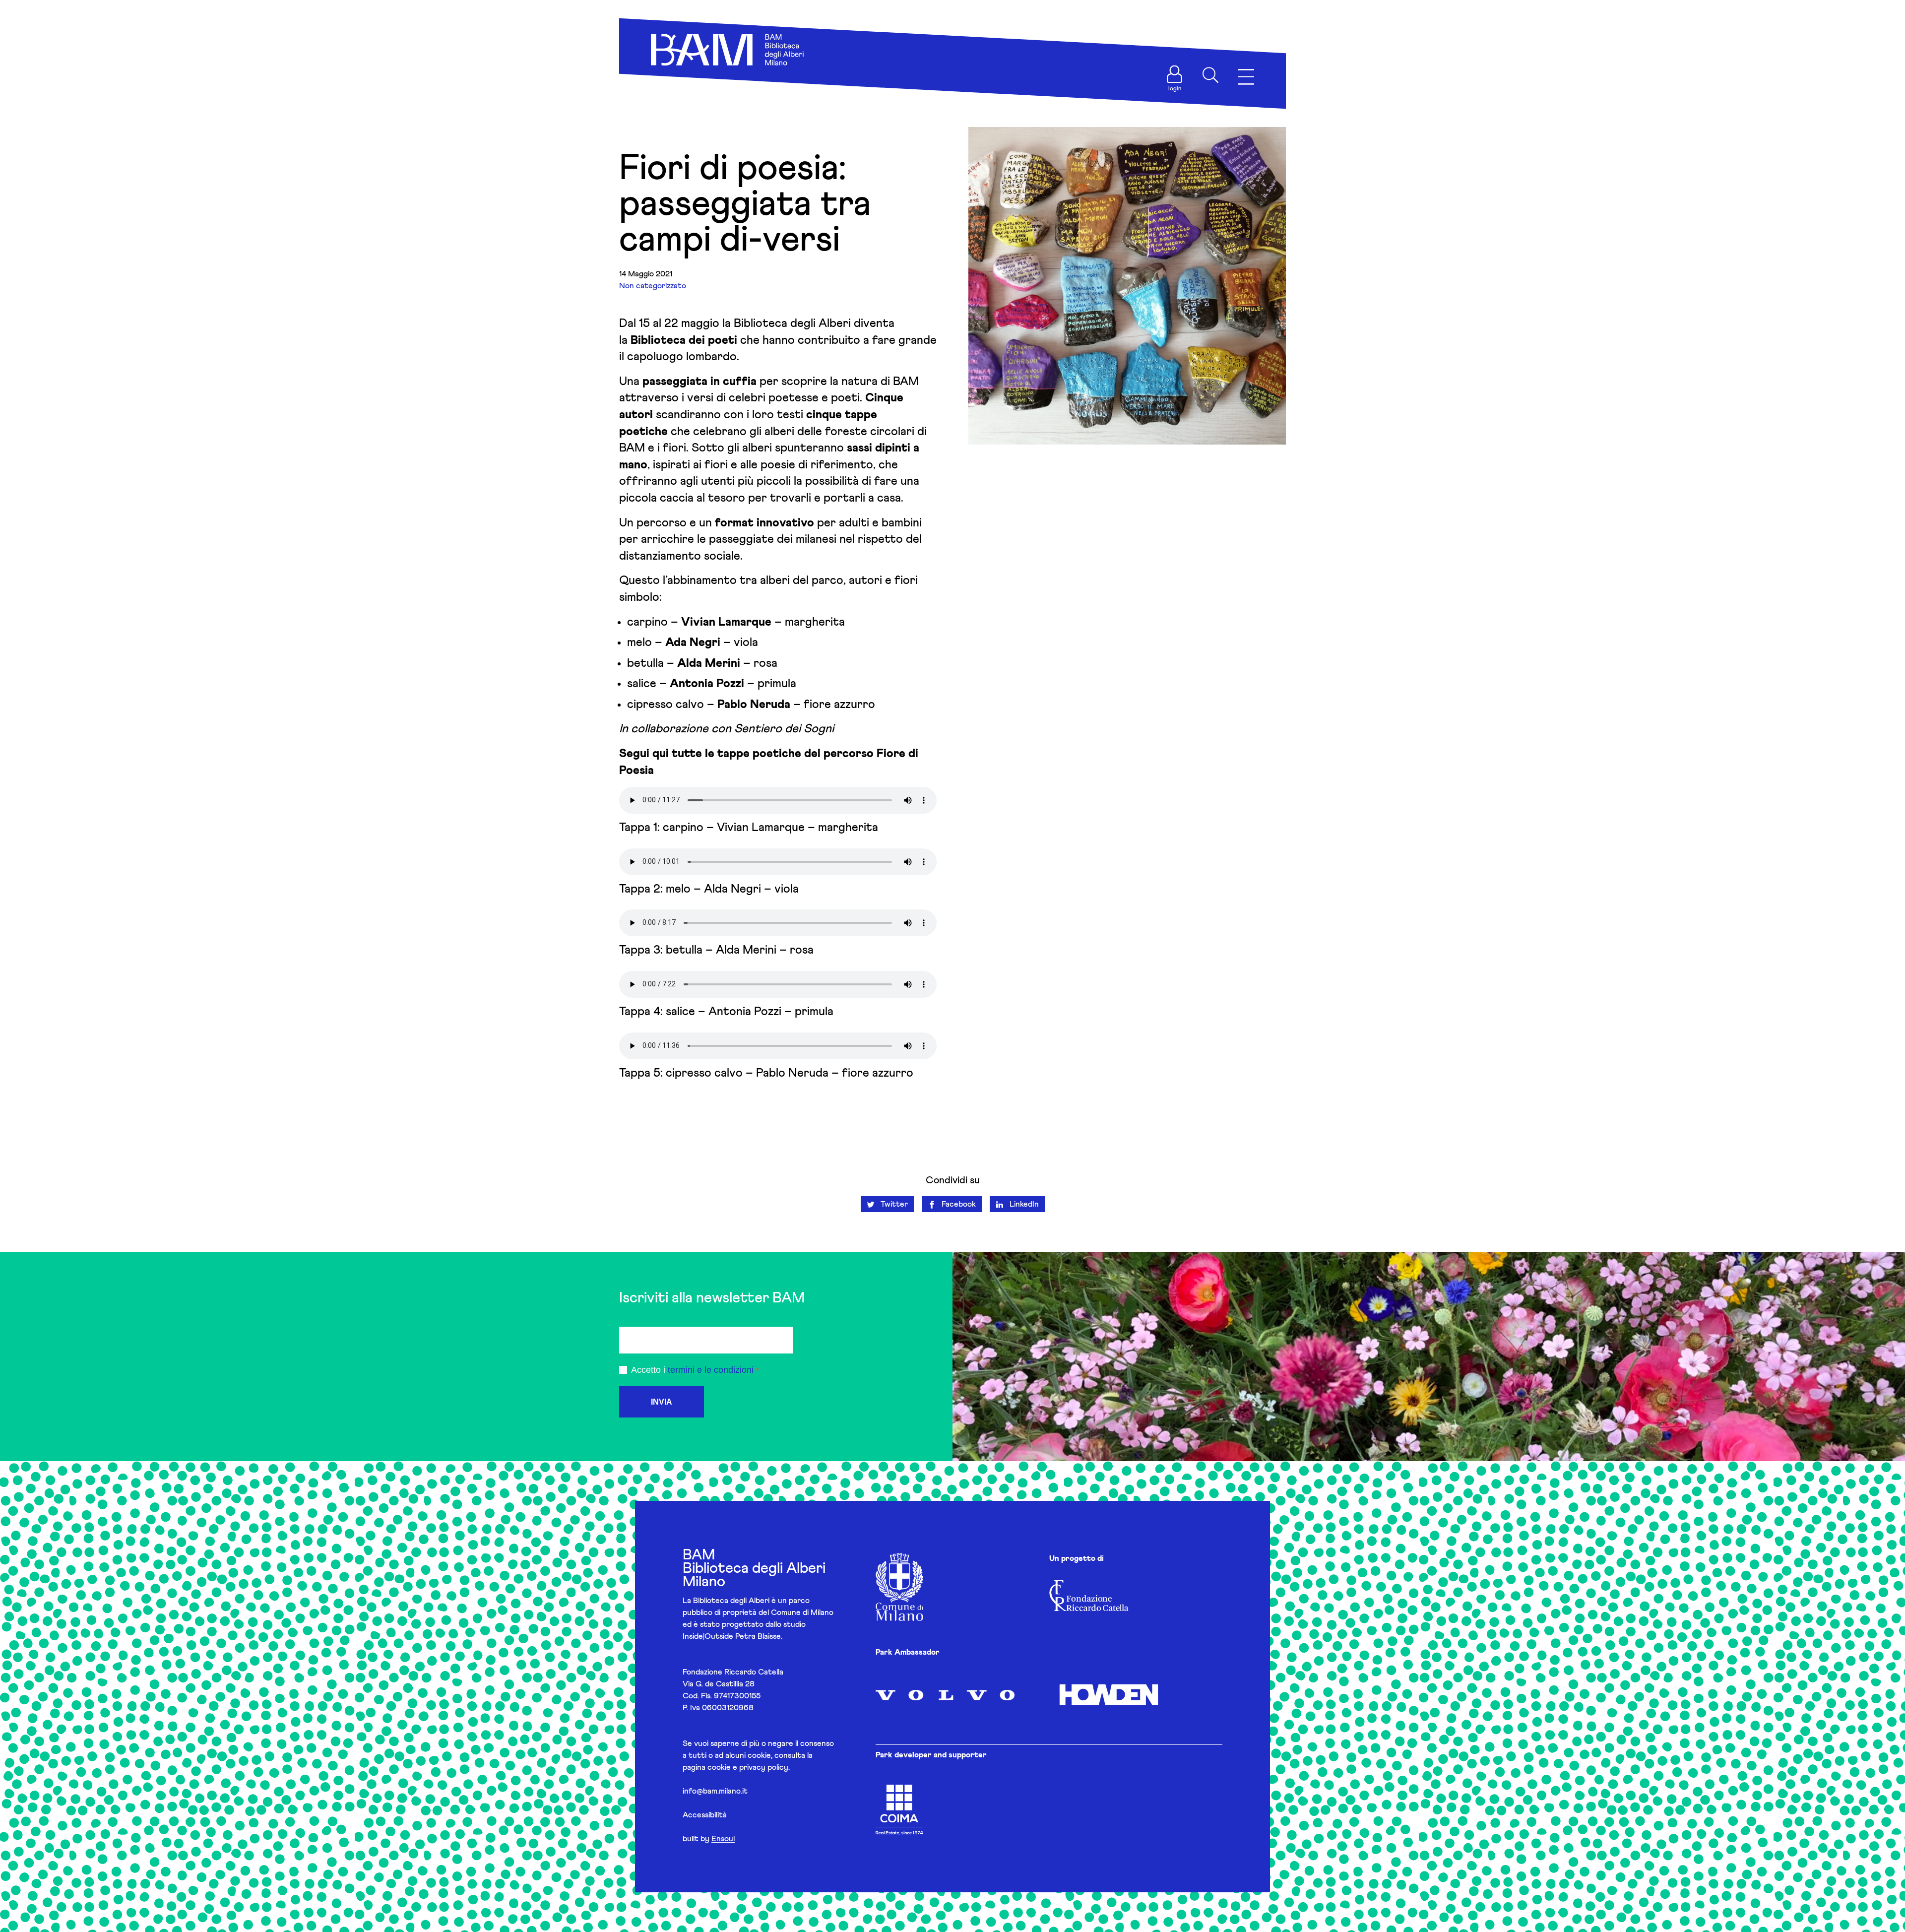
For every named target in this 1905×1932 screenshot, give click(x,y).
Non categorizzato (653, 286)
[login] (1175, 74)
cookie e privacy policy (748, 1767)
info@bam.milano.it (715, 1791)
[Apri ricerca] (1210, 75)
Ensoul (723, 1839)
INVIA (662, 1402)
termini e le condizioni (711, 1370)
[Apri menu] (1246, 77)
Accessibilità (705, 1815)
